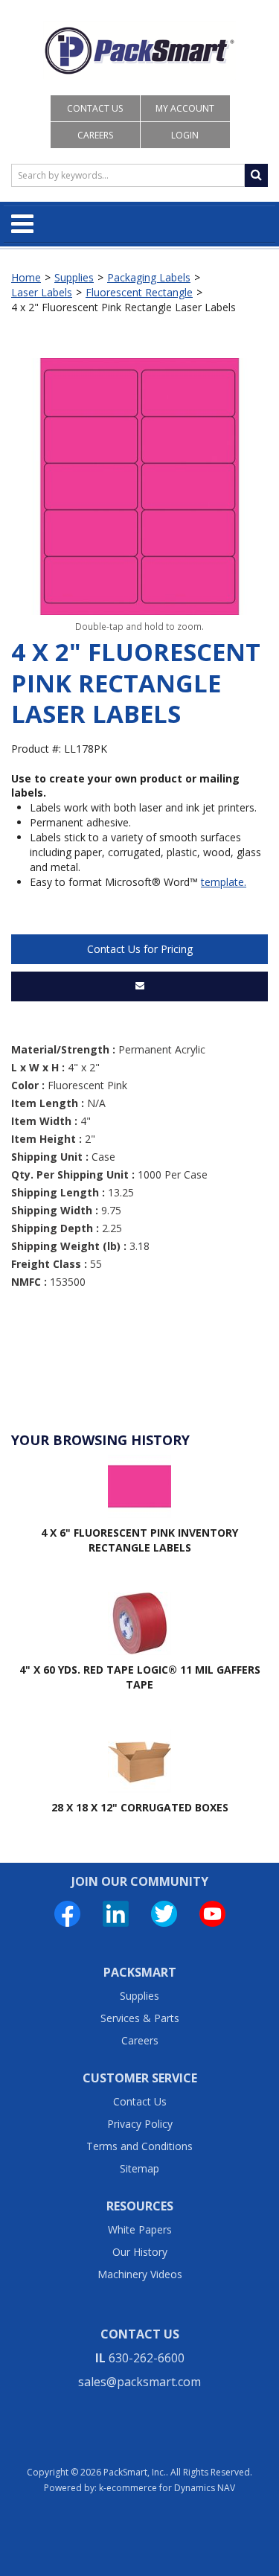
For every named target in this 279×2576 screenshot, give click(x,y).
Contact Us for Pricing (140, 949)
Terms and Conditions (139, 2146)
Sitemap (139, 2168)
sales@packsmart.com (139, 2382)
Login (185, 135)
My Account (185, 108)
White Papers (140, 2229)
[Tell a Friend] (139, 986)
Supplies (74, 277)
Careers (95, 135)
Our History (140, 2252)
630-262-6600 (147, 2358)
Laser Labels (42, 292)
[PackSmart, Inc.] (139, 51)
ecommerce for (171, 2488)
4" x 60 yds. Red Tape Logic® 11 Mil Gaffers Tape (140, 1677)
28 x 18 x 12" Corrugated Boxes (140, 1807)
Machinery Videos (140, 2274)
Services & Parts (140, 2018)
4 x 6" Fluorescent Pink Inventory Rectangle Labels (139, 1540)
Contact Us (95, 108)
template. (224, 882)
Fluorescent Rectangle (139, 292)
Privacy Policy (140, 2124)
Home (26, 277)
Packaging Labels (149, 277)
